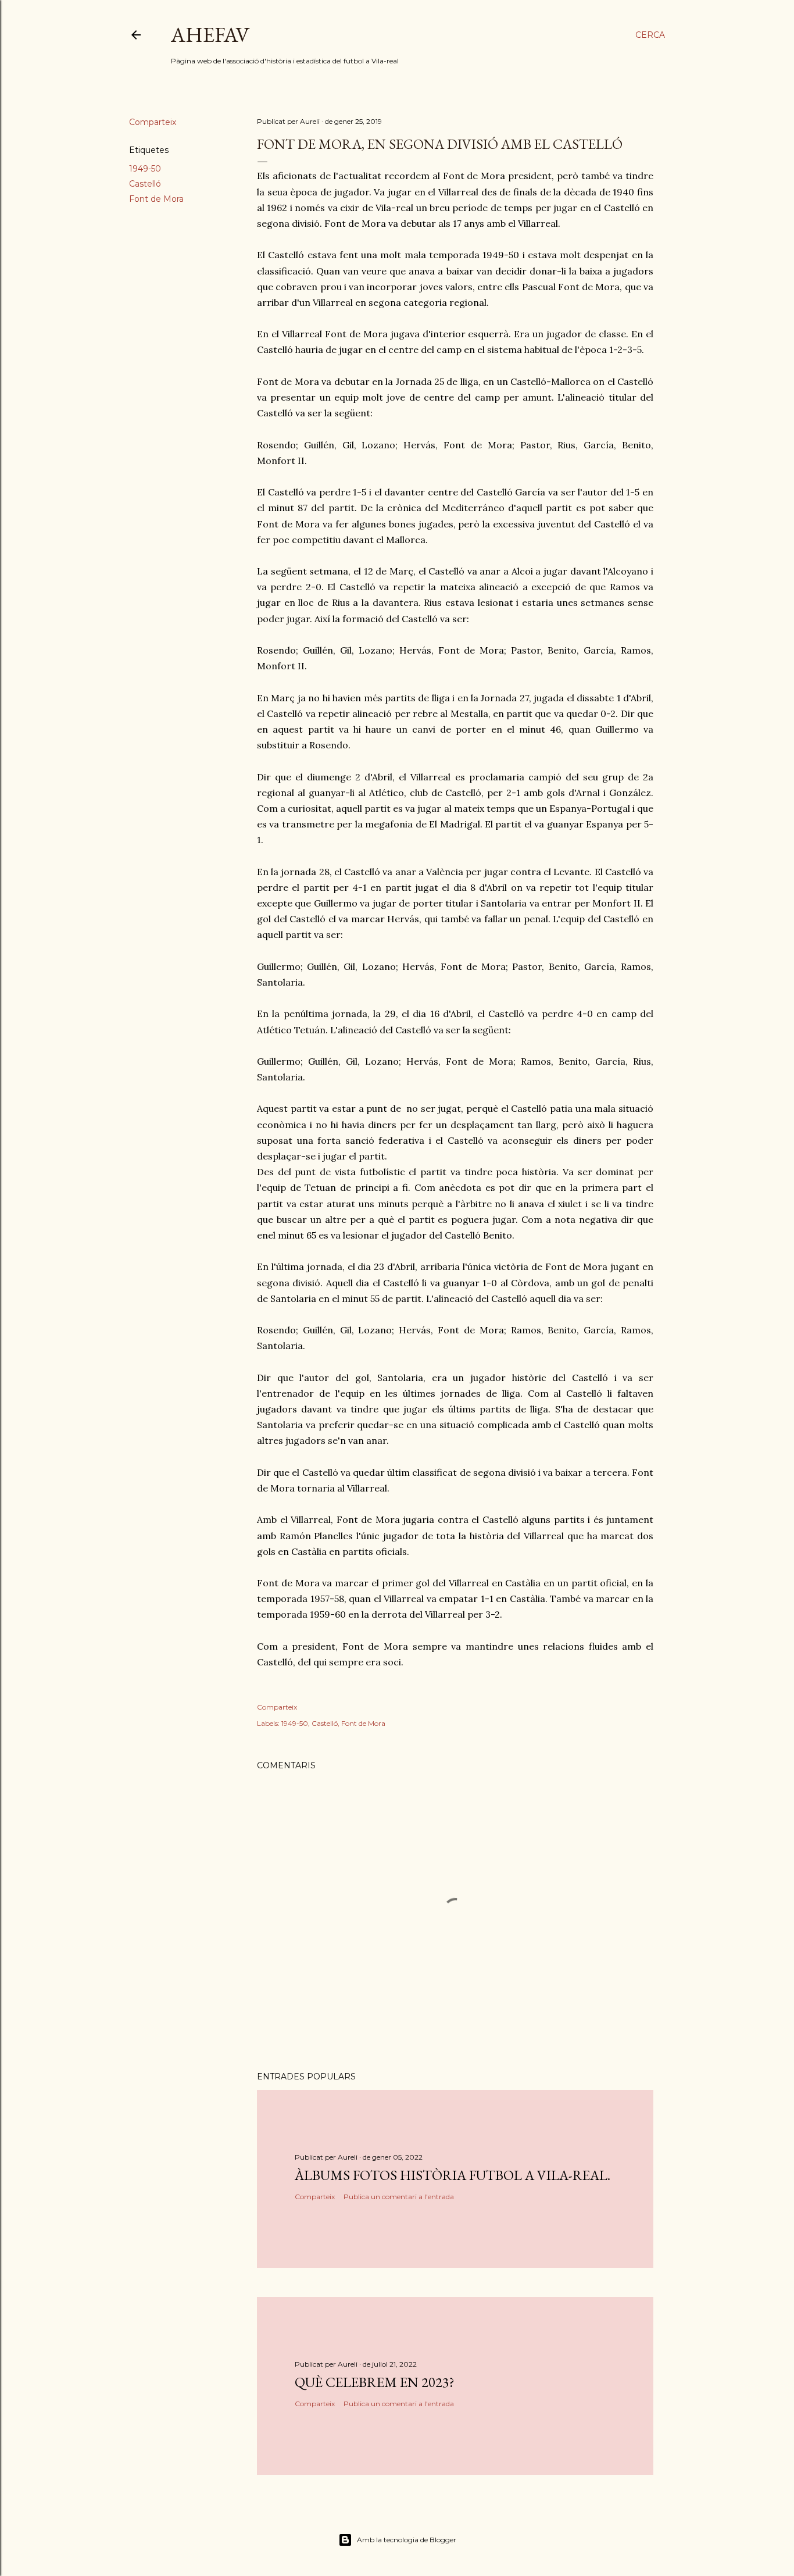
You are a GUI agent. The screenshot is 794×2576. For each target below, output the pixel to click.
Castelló (145, 184)
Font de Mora (156, 199)
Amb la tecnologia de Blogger (407, 2540)
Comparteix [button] (153, 122)
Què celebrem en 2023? (375, 2382)
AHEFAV (210, 35)
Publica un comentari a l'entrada (399, 2197)
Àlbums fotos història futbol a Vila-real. (453, 2175)
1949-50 (145, 169)
